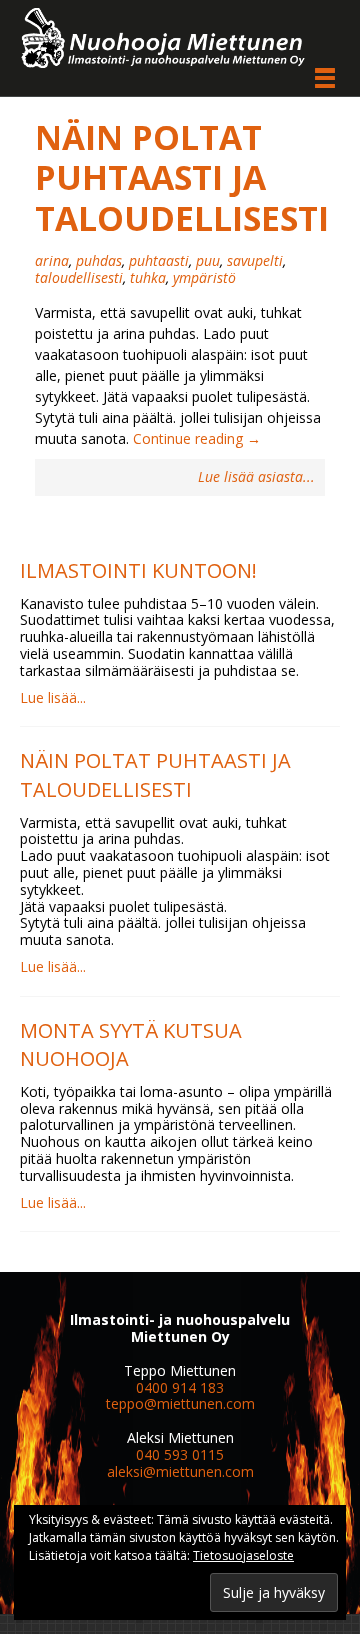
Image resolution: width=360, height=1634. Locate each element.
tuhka (148, 277)
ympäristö (204, 277)
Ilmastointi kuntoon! (138, 570)
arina (52, 260)
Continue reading (197, 438)
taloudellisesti (79, 277)
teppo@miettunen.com (180, 1403)
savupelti (255, 260)
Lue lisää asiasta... (256, 477)
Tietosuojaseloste (243, 1555)
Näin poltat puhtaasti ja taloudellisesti (182, 177)
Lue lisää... (53, 697)
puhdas (99, 260)
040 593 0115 (180, 1454)
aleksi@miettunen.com (180, 1471)
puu (208, 260)
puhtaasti (159, 260)
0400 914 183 (180, 1387)
